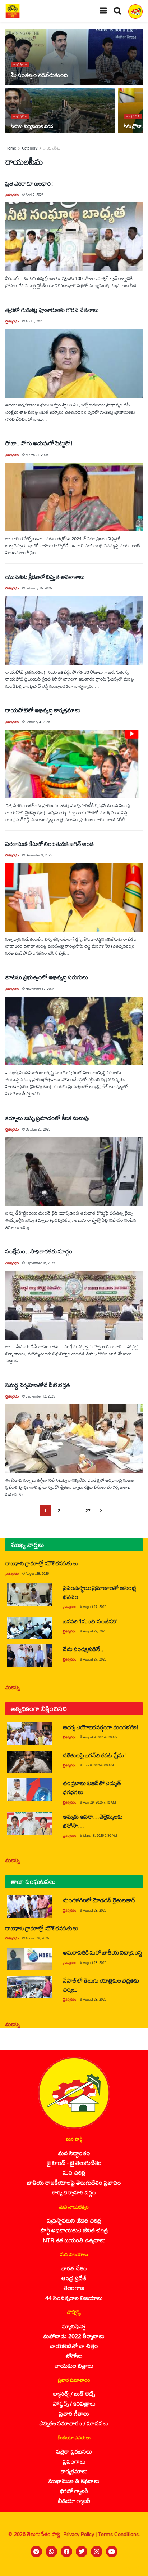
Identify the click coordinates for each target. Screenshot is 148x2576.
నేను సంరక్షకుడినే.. (83, 1649)
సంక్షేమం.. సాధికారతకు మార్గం (39, 1251)
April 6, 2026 (34, 321)
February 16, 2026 (39, 588)
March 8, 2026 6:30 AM (100, 1835)
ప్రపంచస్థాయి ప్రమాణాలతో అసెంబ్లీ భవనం (100, 1592)
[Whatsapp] (51, 2552)
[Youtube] (112, 2552)
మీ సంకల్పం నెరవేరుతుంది (39, 75)
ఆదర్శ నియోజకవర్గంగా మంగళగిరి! (101, 1727)
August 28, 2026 (37, 1574)
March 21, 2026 (37, 455)
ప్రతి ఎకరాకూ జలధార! (29, 183)
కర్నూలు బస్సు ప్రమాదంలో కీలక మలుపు (47, 1118)
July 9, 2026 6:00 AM (98, 1765)
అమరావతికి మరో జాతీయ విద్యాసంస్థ (103, 1952)
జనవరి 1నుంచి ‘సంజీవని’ (90, 1621)
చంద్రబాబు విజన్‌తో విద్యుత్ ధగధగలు (92, 1787)
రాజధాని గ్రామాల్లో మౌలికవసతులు (42, 1563)
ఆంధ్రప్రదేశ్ (20, 64)
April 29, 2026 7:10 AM (100, 1802)
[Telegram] (36, 2552)
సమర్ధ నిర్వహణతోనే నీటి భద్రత (38, 1385)
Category (30, 148)
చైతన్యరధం (12, 195)
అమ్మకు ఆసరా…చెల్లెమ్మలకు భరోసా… (92, 1821)
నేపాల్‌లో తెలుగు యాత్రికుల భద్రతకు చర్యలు (101, 1985)
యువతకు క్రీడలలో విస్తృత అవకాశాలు (45, 577)
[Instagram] (97, 2552)
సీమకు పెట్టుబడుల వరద (32, 126)
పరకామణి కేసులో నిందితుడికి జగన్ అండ (50, 844)
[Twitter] (82, 2552)
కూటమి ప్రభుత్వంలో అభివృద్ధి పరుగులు (47, 977)
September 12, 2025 (40, 1396)
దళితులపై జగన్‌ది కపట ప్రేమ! (94, 1755)
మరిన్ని (13, 1687)
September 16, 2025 (40, 1263)
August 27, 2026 (95, 1607)
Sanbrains (133, 2568)
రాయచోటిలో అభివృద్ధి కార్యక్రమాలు (43, 710)
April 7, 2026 (34, 195)
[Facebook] (66, 2552)
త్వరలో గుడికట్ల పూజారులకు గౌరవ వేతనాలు (52, 310)
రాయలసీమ (52, 148)
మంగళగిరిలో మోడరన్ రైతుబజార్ (99, 1900)
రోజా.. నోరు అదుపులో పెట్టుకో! (39, 443)
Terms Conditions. (119, 2534)
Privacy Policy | (81, 2534)
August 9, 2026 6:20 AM (100, 1737)
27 (88, 1510)
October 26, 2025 (38, 1129)
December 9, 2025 (39, 855)
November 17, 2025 (40, 989)
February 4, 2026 (38, 722)
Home (11, 148)
